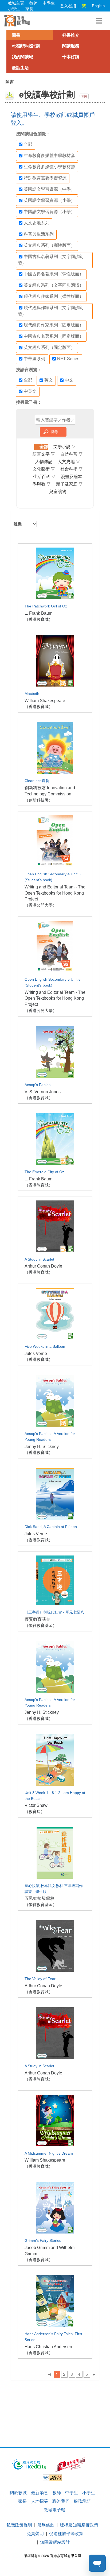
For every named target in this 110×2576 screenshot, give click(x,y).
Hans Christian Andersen (48, 2347)
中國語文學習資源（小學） (49, 212)
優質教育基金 (37, 1619)
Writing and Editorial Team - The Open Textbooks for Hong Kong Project (55, 893)
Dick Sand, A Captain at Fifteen (51, 1527)
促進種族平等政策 (66, 2533)
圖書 (16, 35)
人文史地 (69, 462)
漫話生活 (20, 68)
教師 (33, 3)
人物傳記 (44, 462)
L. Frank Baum (38, 613)
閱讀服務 (71, 46)
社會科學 (72, 469)
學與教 (42, 484)
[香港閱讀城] (17, 21)
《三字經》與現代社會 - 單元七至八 (54, 1612)
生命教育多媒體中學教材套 (49, 155)
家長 (29, 8)
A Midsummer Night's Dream (49, 2153)
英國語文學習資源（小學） (49, 200)
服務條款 (46, 2525)
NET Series (68, 359)
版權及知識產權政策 (79, 2525)
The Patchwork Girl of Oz (46, 606)
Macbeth (32, 694)
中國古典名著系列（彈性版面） (54, 274)
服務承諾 (82, 2501)
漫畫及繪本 (72, 477)
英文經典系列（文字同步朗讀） (54, 285)
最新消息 (40, 2492)
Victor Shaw (36, 1805)
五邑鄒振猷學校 (40, 1898)
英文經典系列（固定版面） (49, 347)
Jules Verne (36, 1354)
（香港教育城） (39, 619)
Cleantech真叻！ (39, 781)
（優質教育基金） (41, 1625)
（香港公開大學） (41, 905)
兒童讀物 (58, 492)
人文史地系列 (37, 223)
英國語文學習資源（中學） (49, 189)
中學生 (49, 3)
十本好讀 (71, 57)
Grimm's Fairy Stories (43, 2241)
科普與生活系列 (39, 234)
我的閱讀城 (22, 57)
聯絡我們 (61, 2501)
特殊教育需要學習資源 (45, 178)
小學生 (14, 8)
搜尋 (54, 432)
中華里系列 (34, 359)
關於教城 (18, 2492)
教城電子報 (54, 2510)
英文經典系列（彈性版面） (49, 245)
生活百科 (44, 477)
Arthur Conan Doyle (43, 1266)
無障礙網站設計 (55, 2542)
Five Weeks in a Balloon (45, 1347)
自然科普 (72, 454)
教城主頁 (16, 3)
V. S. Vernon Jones (43, 1092)
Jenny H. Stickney (42, 1447)
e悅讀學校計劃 (26, 46)
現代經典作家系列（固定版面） (54, 325)
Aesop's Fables (38, 1085)
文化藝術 (44, 469)
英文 (49, 380)
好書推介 (71, 35)
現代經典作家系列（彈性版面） (54, 296)
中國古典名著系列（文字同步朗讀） (51, 260)
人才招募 (40, 2501)
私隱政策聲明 (19, 2525)
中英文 (30, 391)
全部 (28, 144)
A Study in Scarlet (39, 1259)
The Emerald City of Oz (44, 1172)
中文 (69, 380)
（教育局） (35, 1811)
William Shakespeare (45, 701)
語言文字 (44, 454)
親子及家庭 (69, 484)
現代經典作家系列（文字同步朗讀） (51, 311)
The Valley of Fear (40, 1979)
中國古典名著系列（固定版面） (54, 336)
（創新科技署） (39, 800)
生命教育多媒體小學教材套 (49, 167)
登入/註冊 (69, 6)
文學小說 (65, 447)
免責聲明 (35, 2533)
